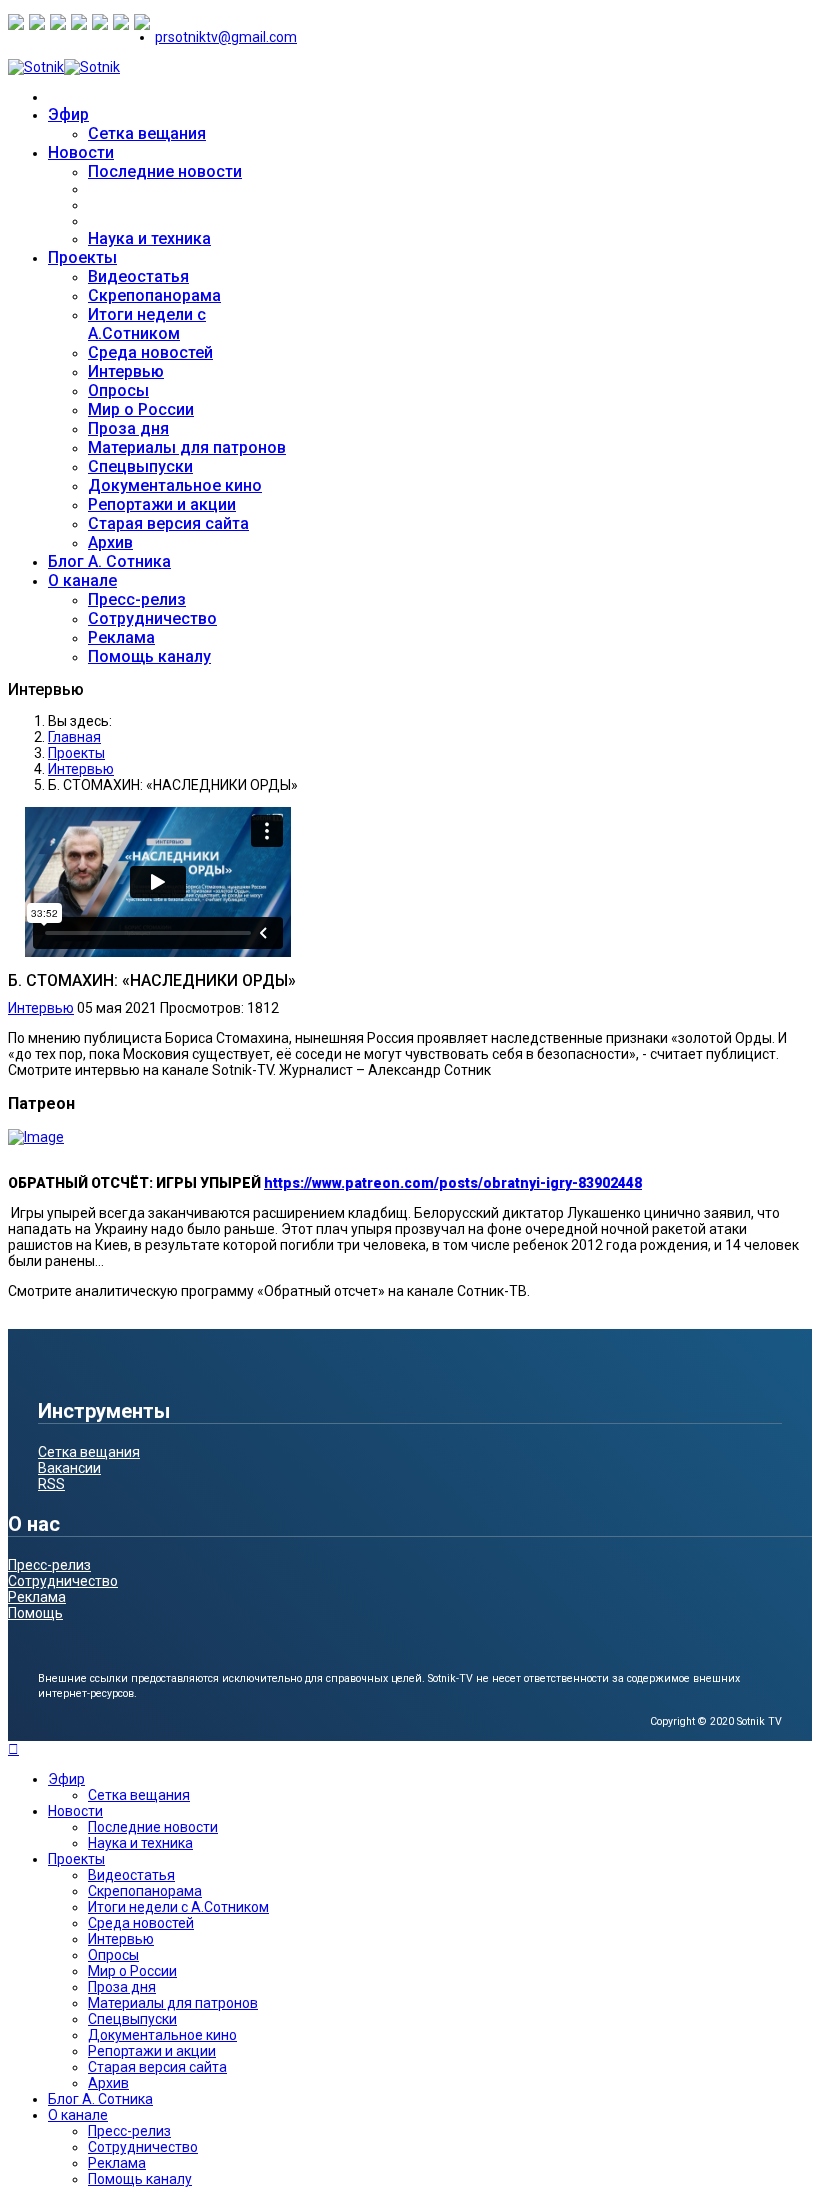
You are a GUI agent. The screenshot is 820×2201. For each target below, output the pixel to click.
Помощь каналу (149, 656)
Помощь (35, 1613)
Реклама (121, 637)
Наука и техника (149, 238)
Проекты (82, 257)
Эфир (68, 114)
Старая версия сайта (168, 523)
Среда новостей (150, 352)
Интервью (126, 371)
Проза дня (128, 428)
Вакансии (69, 1468)
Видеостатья (138, 276)
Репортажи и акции (162, 504)
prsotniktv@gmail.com (226, 37)
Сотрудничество (152, 618)
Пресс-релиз (137, 599)
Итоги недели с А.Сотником (147, 324)
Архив (110, 542)
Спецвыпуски (140, 466)
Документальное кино (175, 485)
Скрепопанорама (154, 295)
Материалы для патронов (187, 447)
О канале (82, 580)
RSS (51, 1484)
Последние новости (165, 171)
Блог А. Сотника (109, 561)
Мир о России (141, 409)
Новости (81, 152)
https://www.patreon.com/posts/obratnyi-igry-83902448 (453, 1183)
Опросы (118, 390)
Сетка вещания (147, 133)
